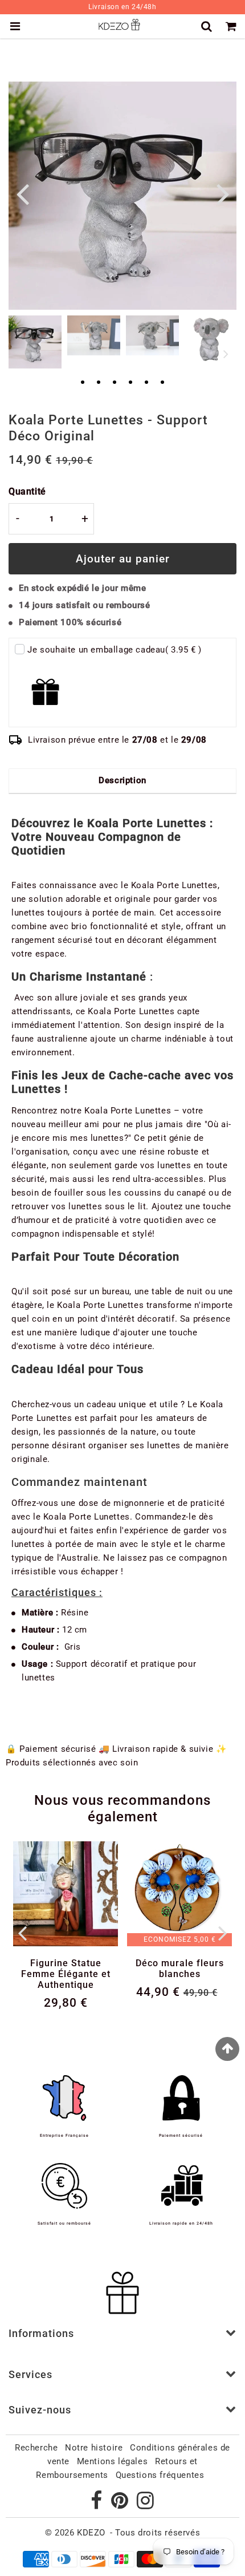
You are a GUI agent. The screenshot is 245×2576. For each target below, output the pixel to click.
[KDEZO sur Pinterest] (121, 2505)
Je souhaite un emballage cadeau (115, 650)
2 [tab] (99, 383)
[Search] (208, 26)
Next (223, 193)
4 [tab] (130, 383)
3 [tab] (115, 383)
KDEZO (91, 2533)
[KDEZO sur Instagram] (146, 2505)
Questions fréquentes (160, 2475)
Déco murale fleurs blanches (180, 1969)
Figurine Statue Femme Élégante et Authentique (66, 1974)
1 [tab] (83, 383)
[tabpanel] (35, 342)
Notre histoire (94, 2448)
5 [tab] (146, 383)
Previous (22, 193)
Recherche (36, 2448)
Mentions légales (113, 2461)
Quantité (27, 491)
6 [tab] (162, 383)
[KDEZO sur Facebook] (98, 2505)
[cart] (233, 26)
